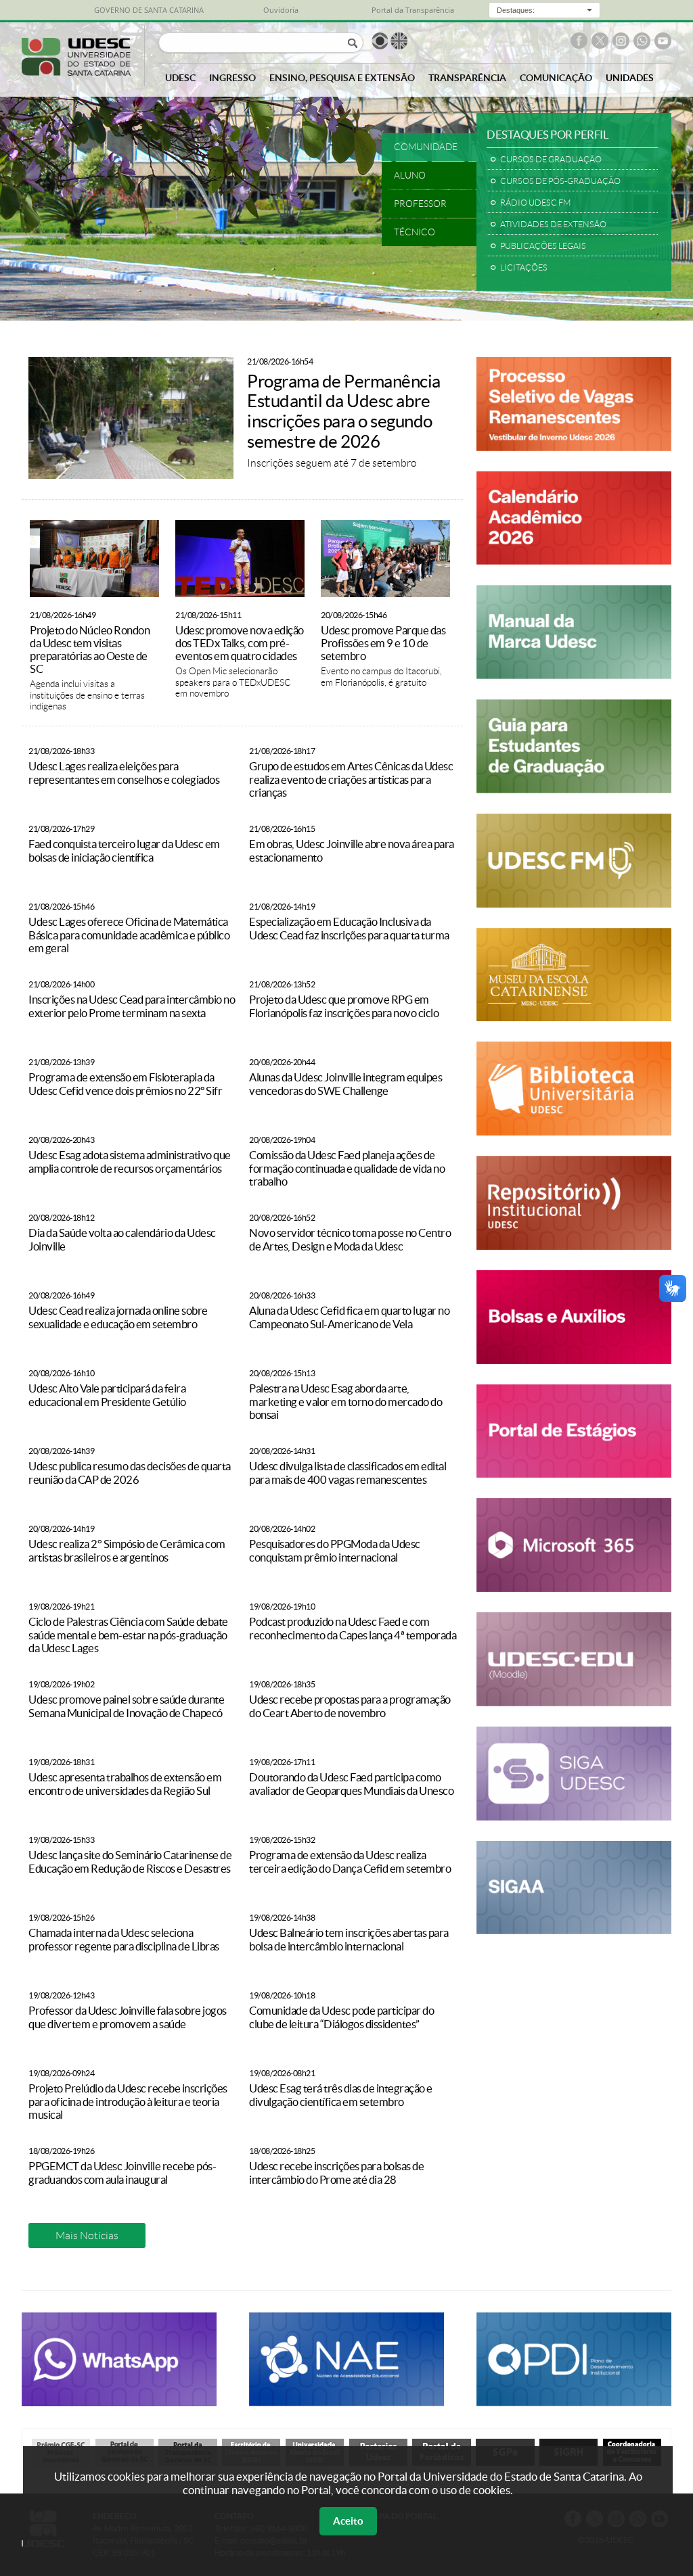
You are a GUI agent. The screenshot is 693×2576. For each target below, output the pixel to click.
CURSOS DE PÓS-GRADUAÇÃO (560, 181)
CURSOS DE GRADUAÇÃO (551, 159)
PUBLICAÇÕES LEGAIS (543, 246)
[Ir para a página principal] (76, 72)
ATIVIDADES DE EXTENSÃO (553, 224)
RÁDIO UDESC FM (535, 203)
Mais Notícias (87, 2235)
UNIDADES (630, 78)
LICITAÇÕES (524, 267)
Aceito (348, 2521)
